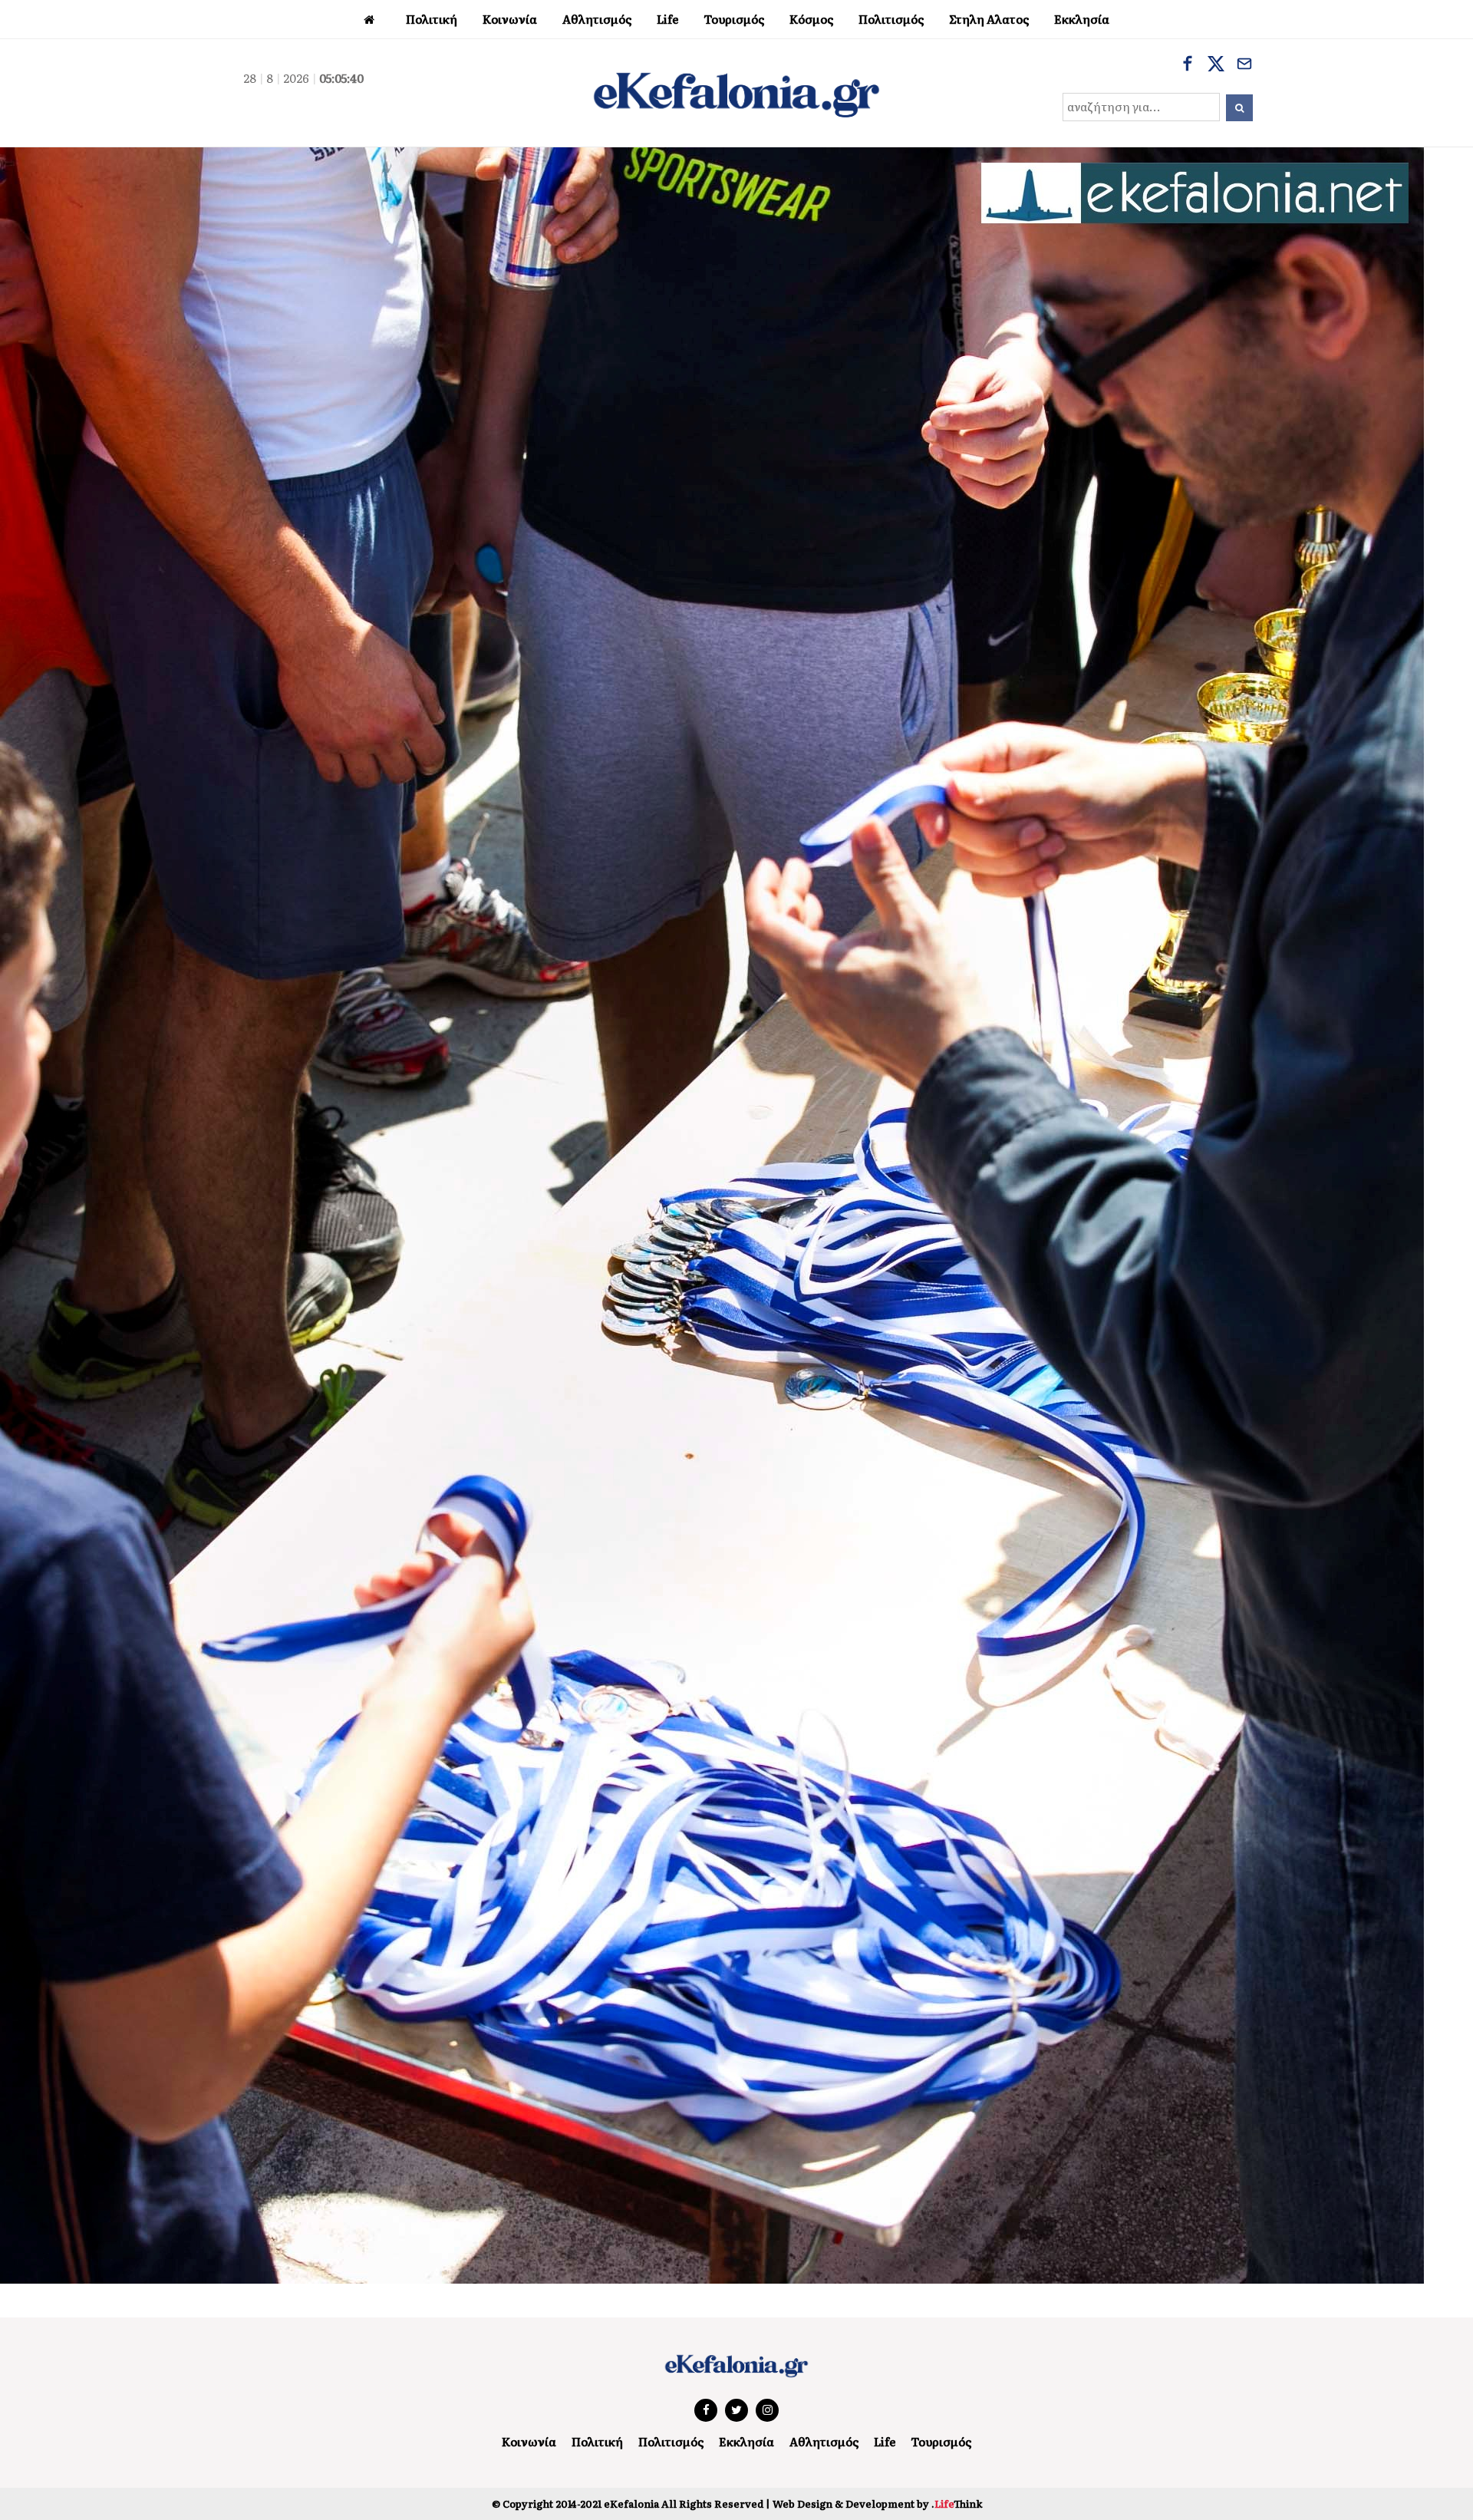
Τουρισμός (941, 2441)
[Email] (1244, 65)
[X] (1216, 65)
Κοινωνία (529, 2441)
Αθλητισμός (824, 2441)
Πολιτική (597, 2441)
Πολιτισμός (671, 2441)
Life (885, 2441)
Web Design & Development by (877, 2504)
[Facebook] (1188, 65)
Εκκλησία (746, 2441)
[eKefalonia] (736, 93)
